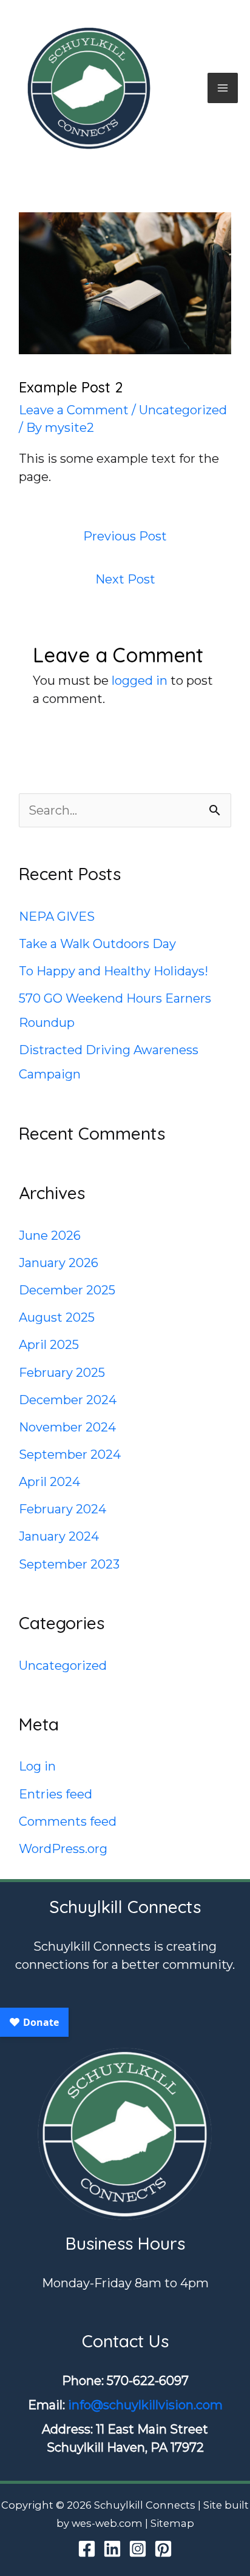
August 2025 (57, 1317)
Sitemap (172, 2523)
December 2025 (67, 1290)
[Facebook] (87, 2549)
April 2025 (49, 1345)
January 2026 (59, 1263)
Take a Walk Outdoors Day (97, 944)
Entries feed (56, 1794)
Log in (37, 1766)
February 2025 (62, 1373)
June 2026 (50, 1236)
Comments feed (68, 1821)
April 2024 (49, 1482)
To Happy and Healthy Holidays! (113, 971)
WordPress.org (63, 1849)
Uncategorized (183, 410)
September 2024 (70, 1454)
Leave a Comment (74, 410)
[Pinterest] (163, 2549)
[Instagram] (138, 2549)
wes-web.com (107, 2523)
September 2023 (69, 1564)
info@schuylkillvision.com (145, 2405)
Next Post (125, 579)
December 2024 (68, 1400)
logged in (140, 681)
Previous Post (125, 536)
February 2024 (62, 1509)
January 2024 (59, 1536)
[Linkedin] (112, 2549)
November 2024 (67, 1427)
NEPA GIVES (57, 916)
